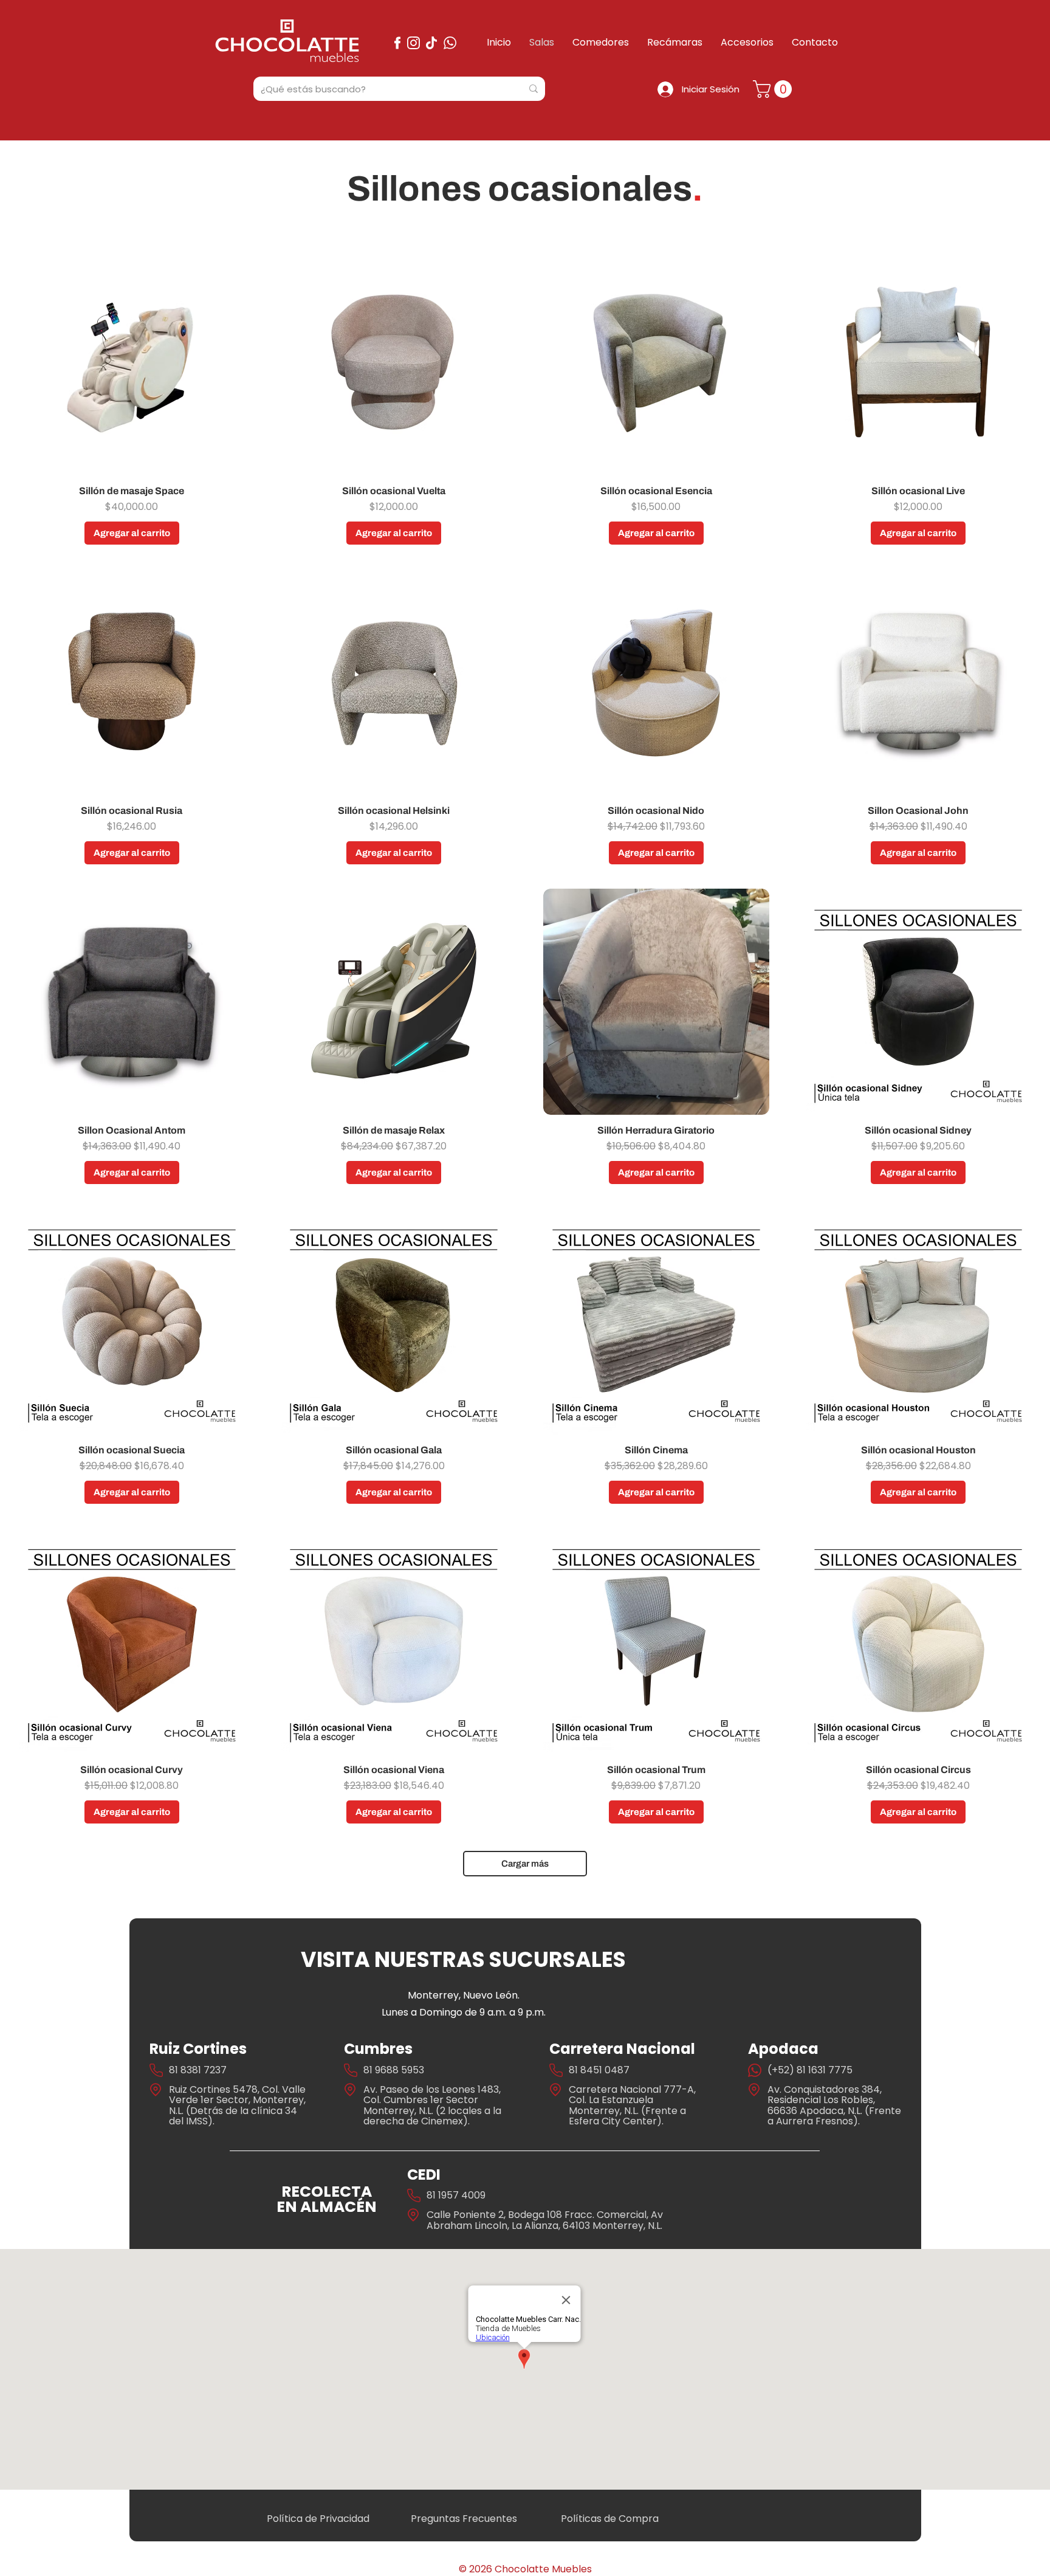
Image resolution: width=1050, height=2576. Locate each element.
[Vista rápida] (132, 362)
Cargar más (525, 1864)
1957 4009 (462, 2195)
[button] (774, 89)
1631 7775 (830, 2070)
